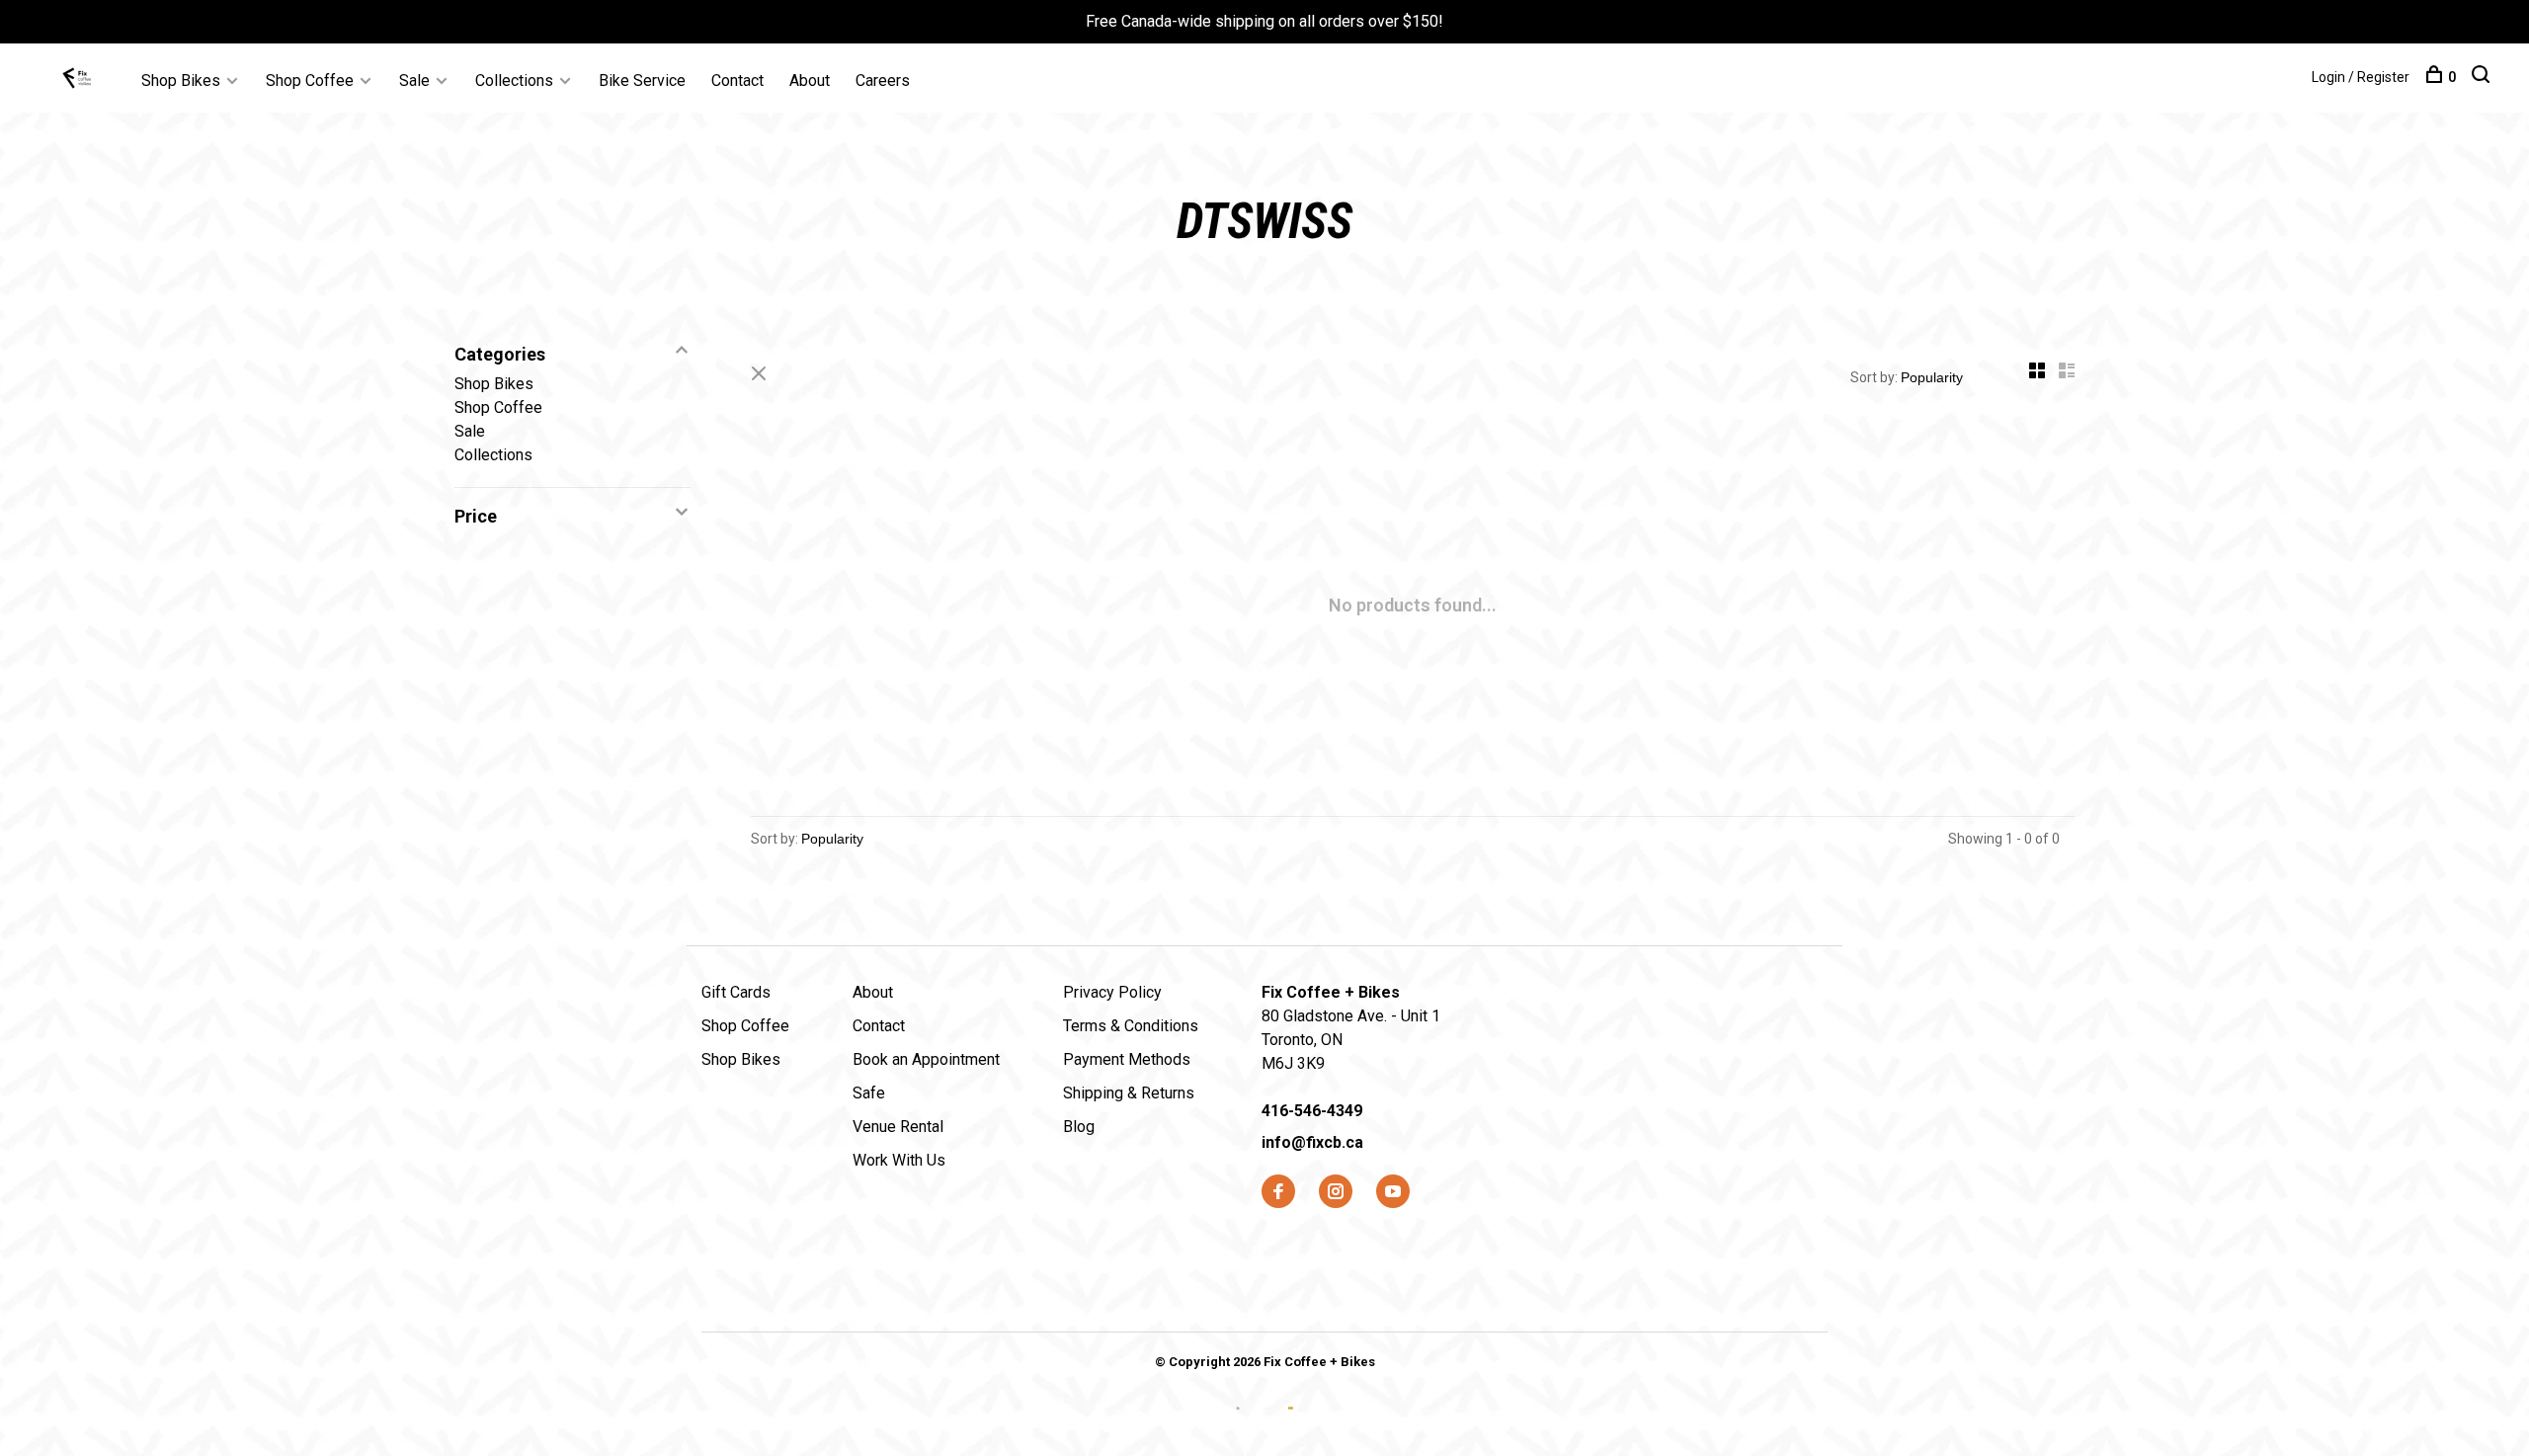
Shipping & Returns (1129, 1093)
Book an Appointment (926, 1059)
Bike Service (642, 81)
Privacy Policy (1112, 992)
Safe (869, 1093)
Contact (737, 81)
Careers (883, 81)
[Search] (2483, 77)
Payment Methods (1127, 1059)
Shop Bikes (181, 81)
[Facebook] (1278, 1193)
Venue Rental (898, 1127)
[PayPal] (1291, 1424)
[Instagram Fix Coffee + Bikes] (1336, 1193)
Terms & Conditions (1131, 1026)
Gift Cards (736, 992)
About (810, 81)
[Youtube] (1393, 1193)
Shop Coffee (310, 81)
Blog (1079, 1127)
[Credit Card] (1240, 1424)
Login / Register (2361, 77)
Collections (514, 81)
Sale (414, 81)
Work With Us (899, 1160)
